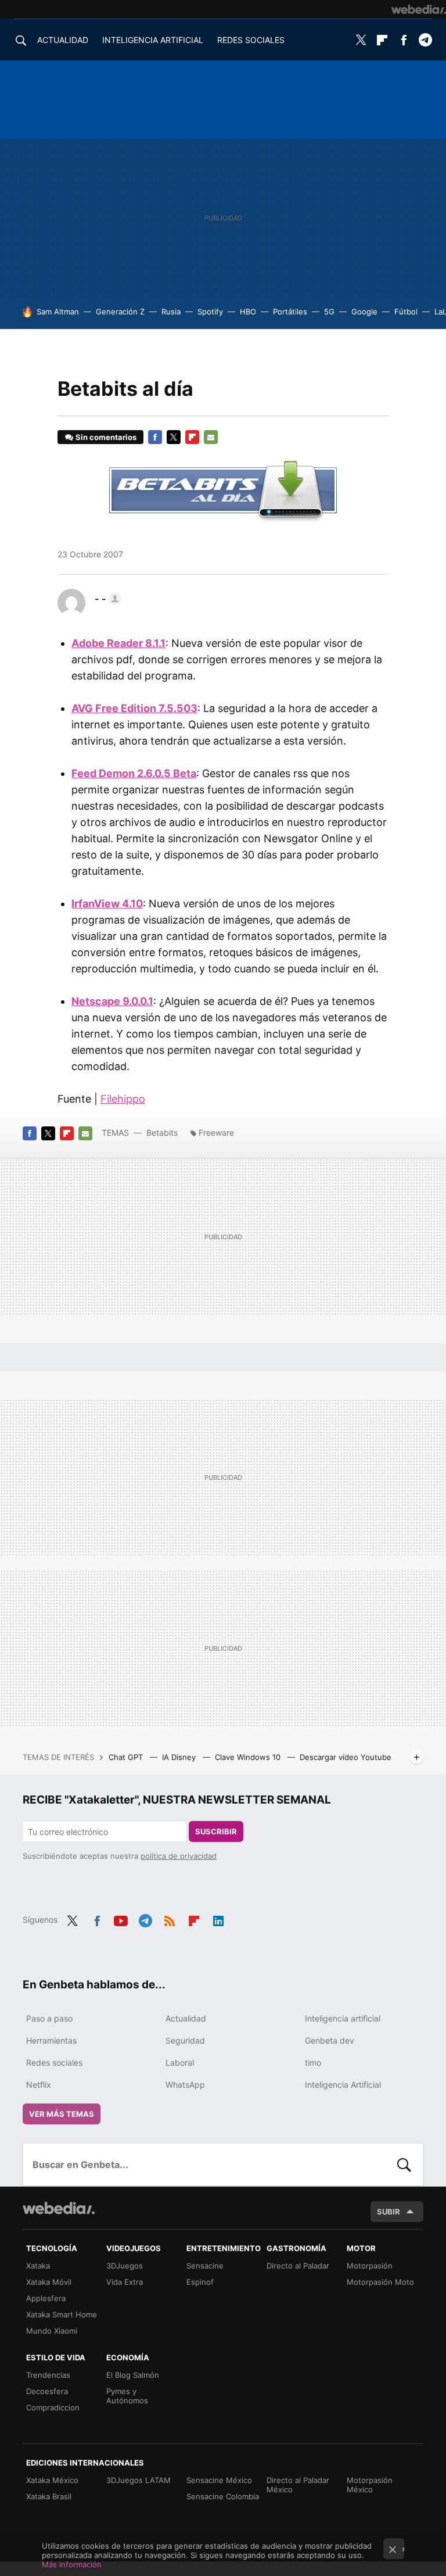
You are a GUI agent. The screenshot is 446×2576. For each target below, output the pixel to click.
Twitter (361, 40)
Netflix (39, 2085)
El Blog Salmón (133, 2375)
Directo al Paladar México (298, 2485)
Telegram (425, 40)
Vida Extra (125, 2282)
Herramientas (51, 2040)
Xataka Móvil (49, 2282)
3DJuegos (125, 2266)
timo (313, 2062)
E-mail (211, 437)
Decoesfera (47, 2391)
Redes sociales (54, 2062)
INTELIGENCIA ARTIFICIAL (153, 40)
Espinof (200, 2282)
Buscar (404, 2164)
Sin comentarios (106, 437)
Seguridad (185, 2040)
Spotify (210, 312)
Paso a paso (49, 2018)
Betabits (162, 1133)
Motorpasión (370, 2266)
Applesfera (46, 2298)
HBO (248, 312)
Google (364, 312)
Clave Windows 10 (249, 1757)
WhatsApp (185, 2085)
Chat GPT (127, 1757)
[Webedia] (419, 9)
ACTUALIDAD (63, 40)
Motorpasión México (370, 2485)
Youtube (121, 1919)
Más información (72, 2564)
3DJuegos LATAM (139, 2480)
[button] (106, 599)
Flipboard (382, 40)
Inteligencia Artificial (343, 2085)
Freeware (216, 1133)
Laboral (180, 2062)
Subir (389, 2212)
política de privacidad (179, 1856)
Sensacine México (219, 2480)
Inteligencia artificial (343, 2018)
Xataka (38, 2266)
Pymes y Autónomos (127, 2396)
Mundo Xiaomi (52, 2331)
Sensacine (205, 2266)
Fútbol (406, 312)
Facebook (404, 40)
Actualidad (186, 2018)
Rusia (171, 312)
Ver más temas (62, 2114)
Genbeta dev (330, 2040)
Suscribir (216, 1831)
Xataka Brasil (49, 2496)
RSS (170, 1919)
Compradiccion (53, 2407)
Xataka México (52, 2480)
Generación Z (120, 312)
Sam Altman (58, 312)
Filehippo (123, 1099)
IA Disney (180, 1757)
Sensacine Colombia (223, 2496)
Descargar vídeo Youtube (346, 1757)
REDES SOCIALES (251, 40)
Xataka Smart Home (62, 2314)
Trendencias (48, 2375)
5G (329, 312)
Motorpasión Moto (380, 2282)
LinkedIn (218, 1919)
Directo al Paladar (298, 2266)
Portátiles (290, 312)
